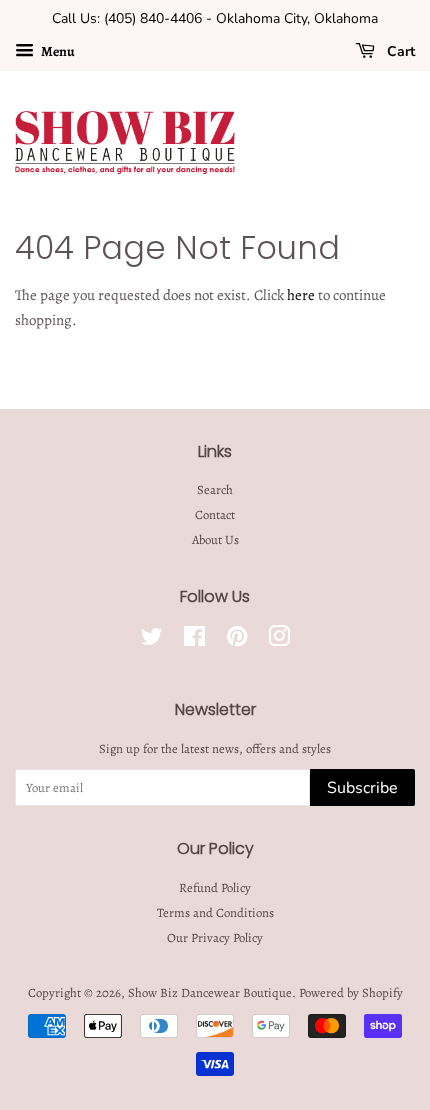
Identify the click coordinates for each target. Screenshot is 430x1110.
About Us (215, 539)
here (301, 295)
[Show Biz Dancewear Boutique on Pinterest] (237, 640)
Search (215, 489)
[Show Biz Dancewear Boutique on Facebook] (194, 640)
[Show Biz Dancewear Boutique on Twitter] (152, 640)
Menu (57, 51)
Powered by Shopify (351, 992)
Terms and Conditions (215, 912)
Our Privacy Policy (215, 937)
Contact (215, 514)
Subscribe (362, 788)
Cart (399, 51)
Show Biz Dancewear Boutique (210, 992)
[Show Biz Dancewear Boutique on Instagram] (279, 640)
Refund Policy (215, 887)
